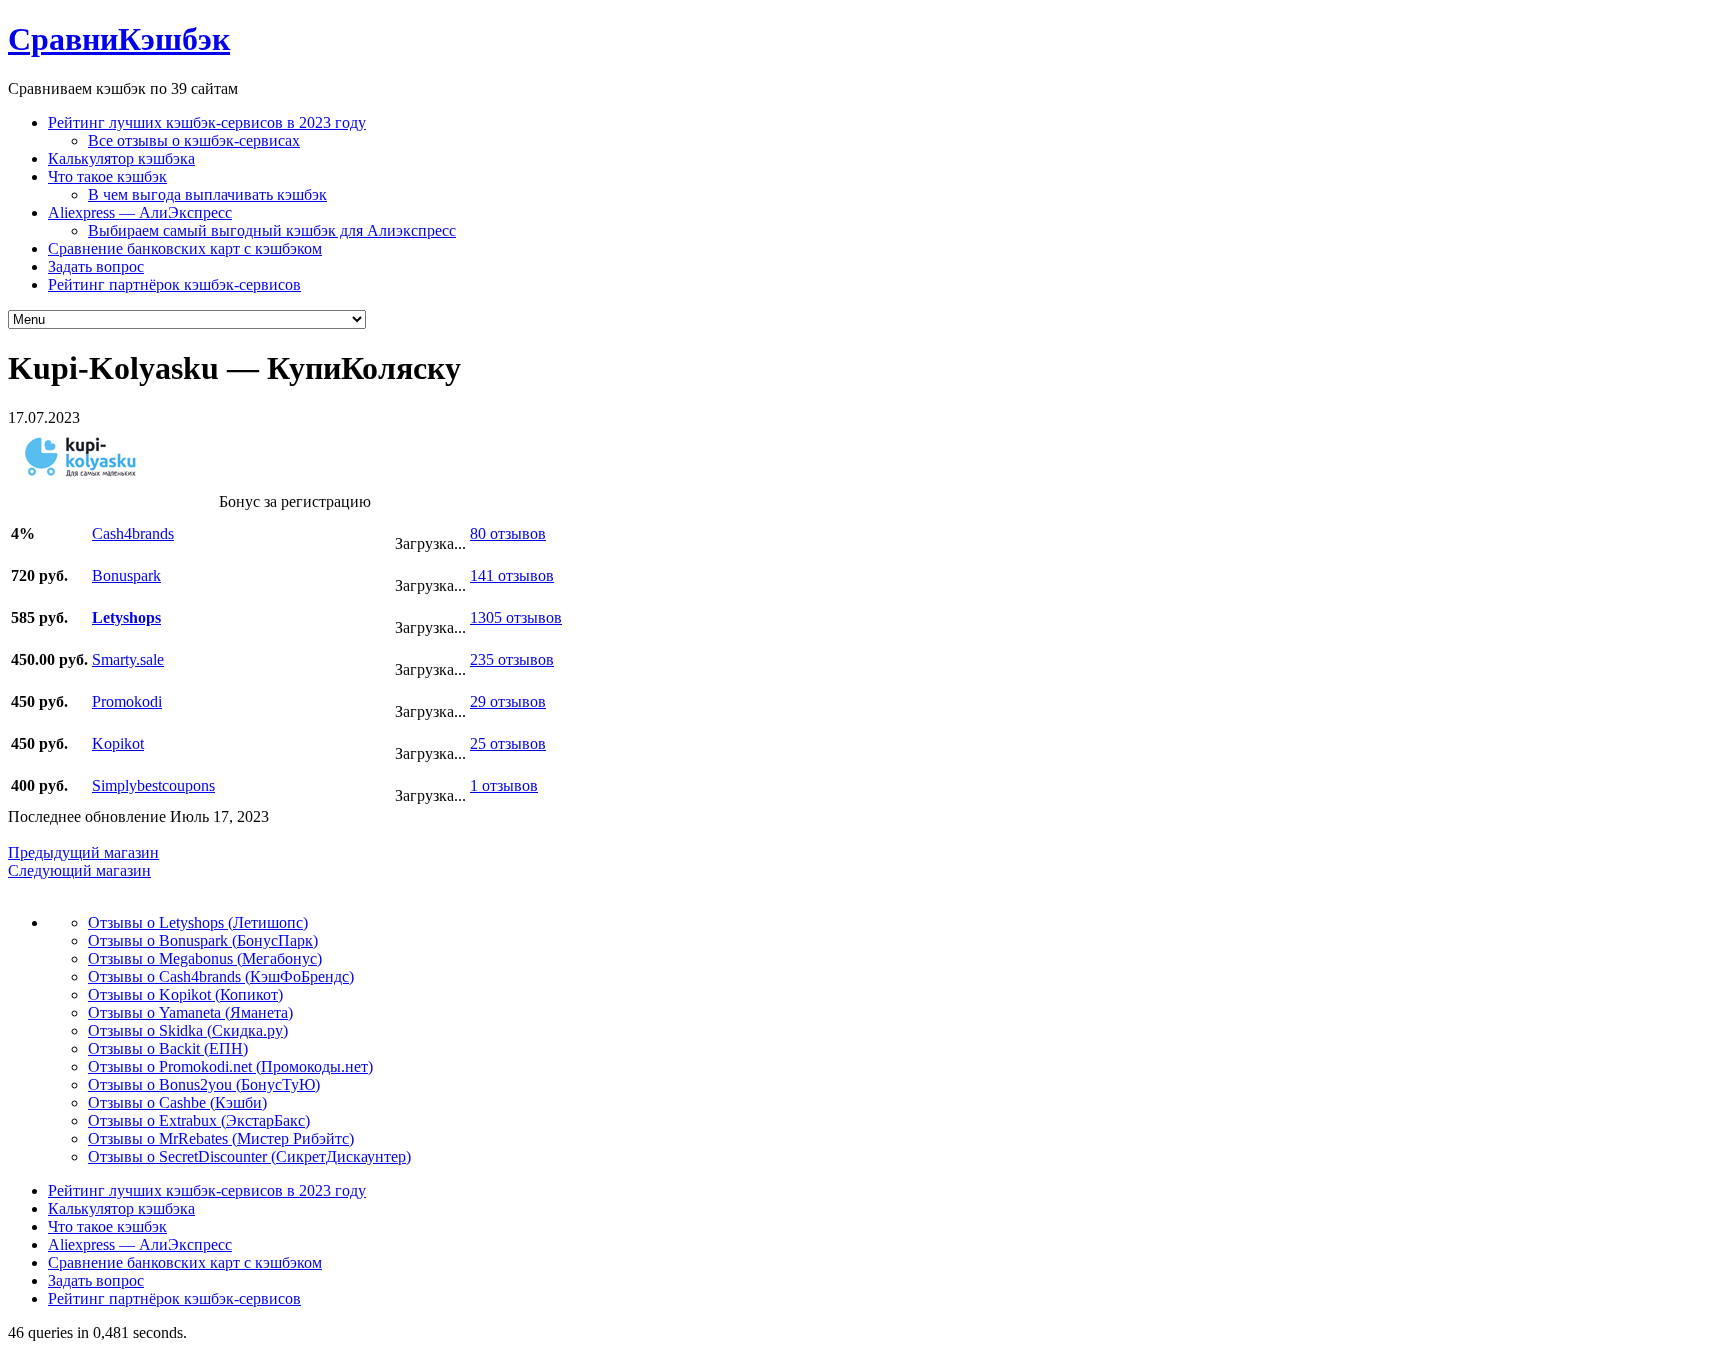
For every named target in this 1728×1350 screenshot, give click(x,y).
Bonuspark (126, 575)
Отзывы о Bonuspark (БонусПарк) (203, 940)
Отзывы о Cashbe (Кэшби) (177, 1102)
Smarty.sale (128, 659)
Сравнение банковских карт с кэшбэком (185, 248)
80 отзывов (508, 533)
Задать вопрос (96, 266)
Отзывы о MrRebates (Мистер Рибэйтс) (221, 1138)
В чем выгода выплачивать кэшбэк (207, 194)
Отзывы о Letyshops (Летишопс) (198, 922)
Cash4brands (133, 533)
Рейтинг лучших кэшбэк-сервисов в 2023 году (207, 122)
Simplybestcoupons (153, 785)
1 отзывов (504, 785)
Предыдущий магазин (83, 852)
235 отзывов (512, 659)
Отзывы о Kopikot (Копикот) (185, 994)
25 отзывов (508, 743)
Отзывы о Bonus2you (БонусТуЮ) (204, 1084)
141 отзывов (512, 575)
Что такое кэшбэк (107, 176)
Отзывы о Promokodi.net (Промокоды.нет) (230, 1066)
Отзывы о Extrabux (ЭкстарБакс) (199, 1120)
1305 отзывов (516, 617)
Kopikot (118, 743)
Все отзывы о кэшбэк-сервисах (194, 140)
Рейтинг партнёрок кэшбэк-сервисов (174, 284)
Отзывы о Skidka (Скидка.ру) (188, 1030)
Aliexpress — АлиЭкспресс (140, 212)
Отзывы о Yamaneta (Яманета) (190, 1012)
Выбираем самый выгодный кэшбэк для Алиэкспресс (272, 230)
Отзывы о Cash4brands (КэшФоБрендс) (221, 976)
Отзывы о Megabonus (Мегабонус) (205, 958)
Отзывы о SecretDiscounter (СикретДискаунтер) (249, 1156)
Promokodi (127, 701)
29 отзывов (508, 701)
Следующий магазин (79, 870)
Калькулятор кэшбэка (121, 158)
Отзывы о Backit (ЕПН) (168, 1048)
